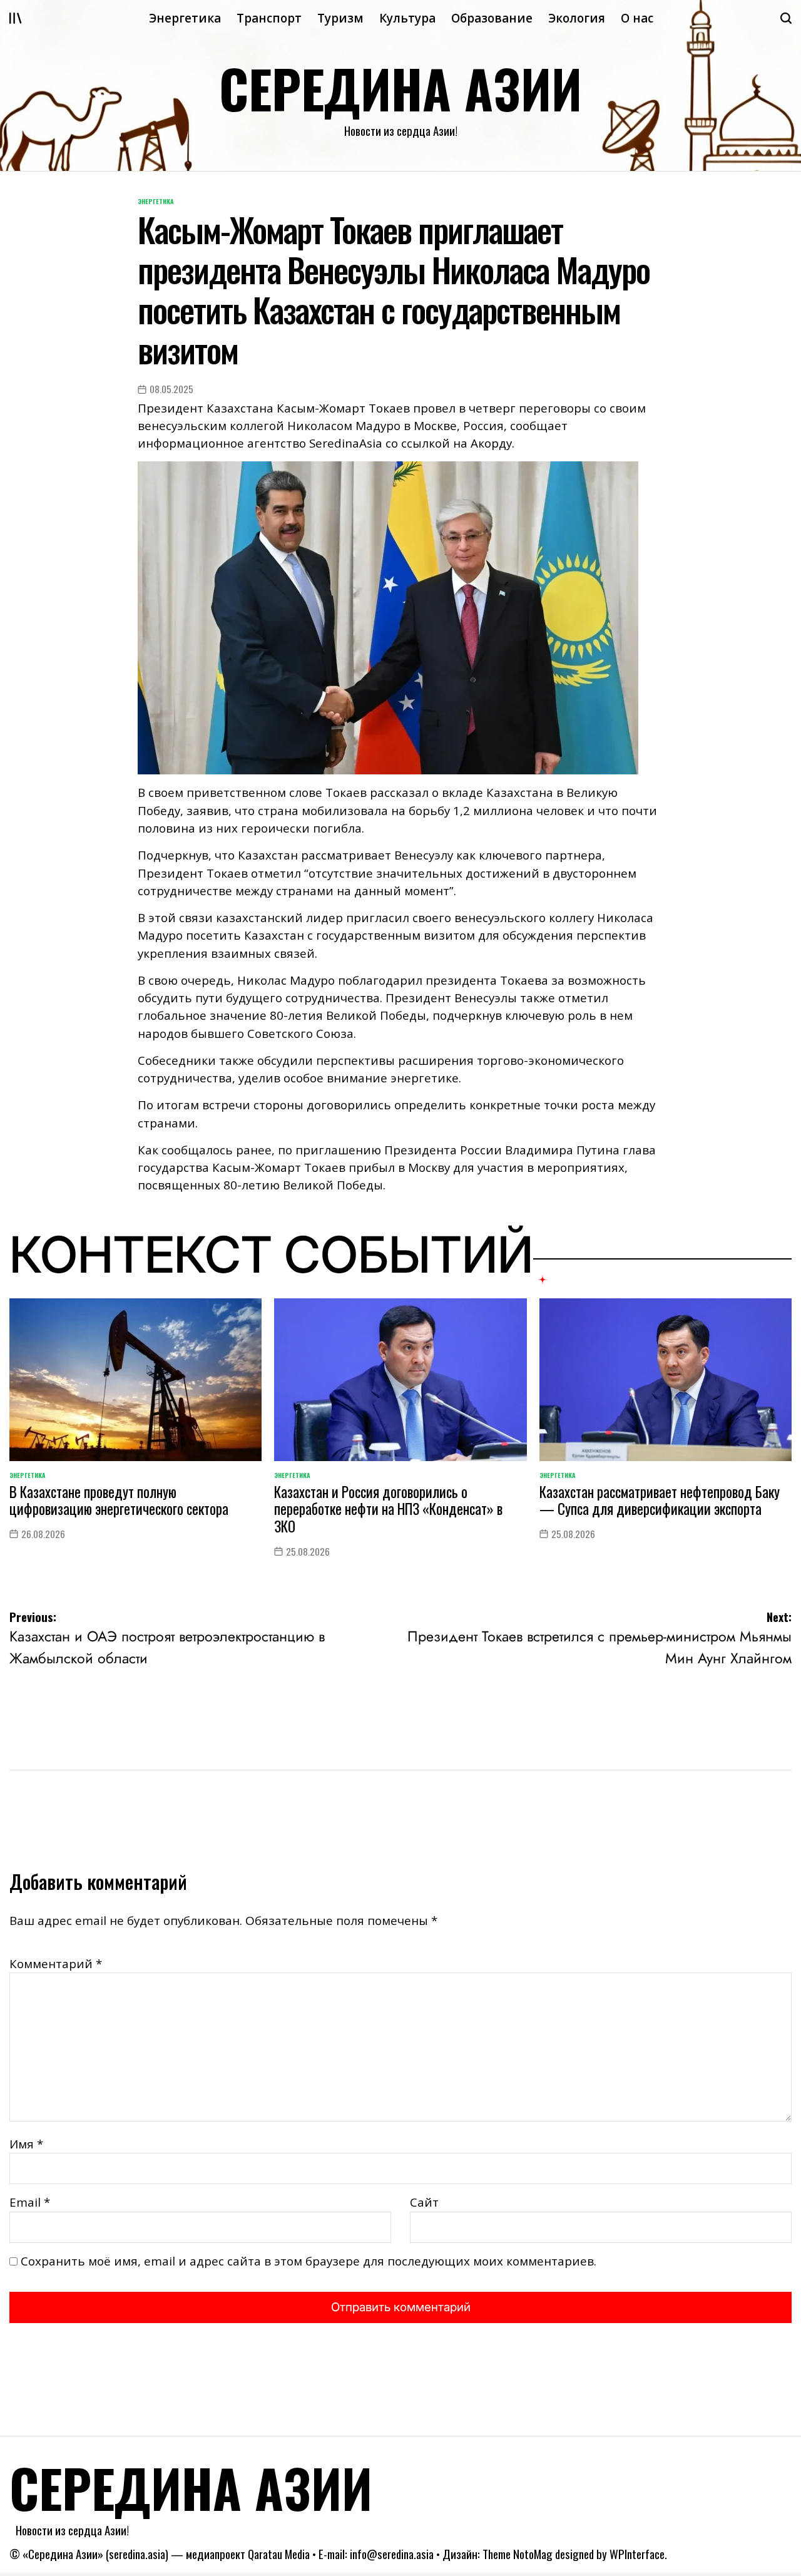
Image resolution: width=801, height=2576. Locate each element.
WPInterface (637, 2554)
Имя (26, 2144)
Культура (407, 18)
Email (30, 2202)
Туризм (340, 18)
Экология (577, 18)
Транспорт (269, 18)
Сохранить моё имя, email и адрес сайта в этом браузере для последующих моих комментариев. (309, 2261)
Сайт (424, 2202)
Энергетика (185, 18)
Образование (492, 18)
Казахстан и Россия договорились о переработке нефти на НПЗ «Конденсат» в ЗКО (388, 1509)
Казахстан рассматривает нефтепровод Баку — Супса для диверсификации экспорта (660, 1500)
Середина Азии (400, 88)
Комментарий (56, 1964)
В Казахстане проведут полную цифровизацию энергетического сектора (119, 1500)
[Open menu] (16, 18)
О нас (637, 18)
